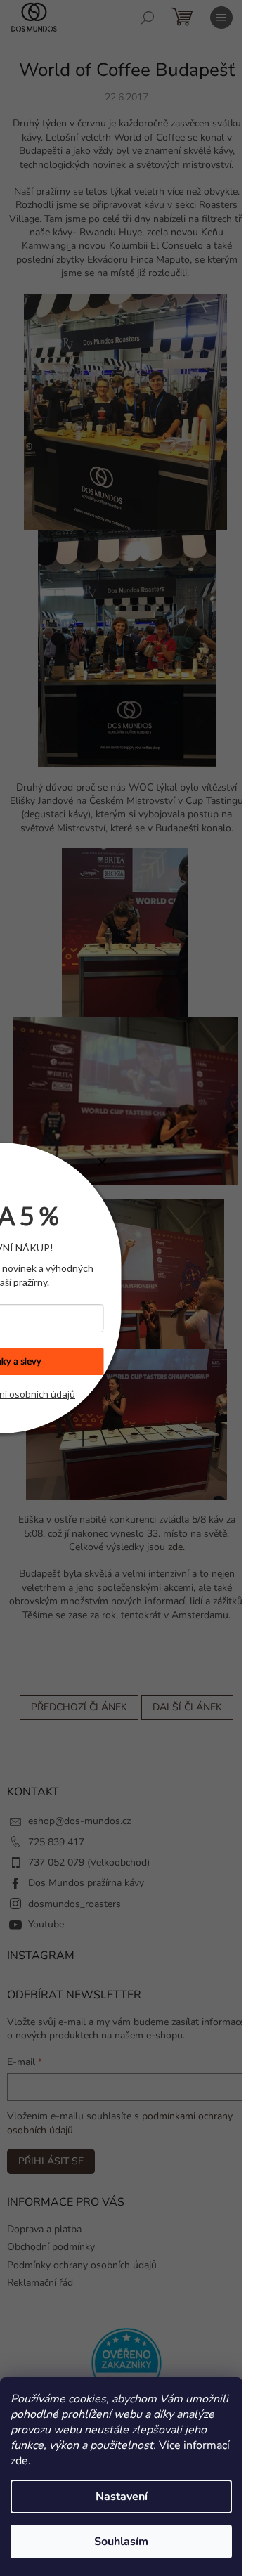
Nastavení (122, 2497)
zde (19, 2461)
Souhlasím (121, 2542)
